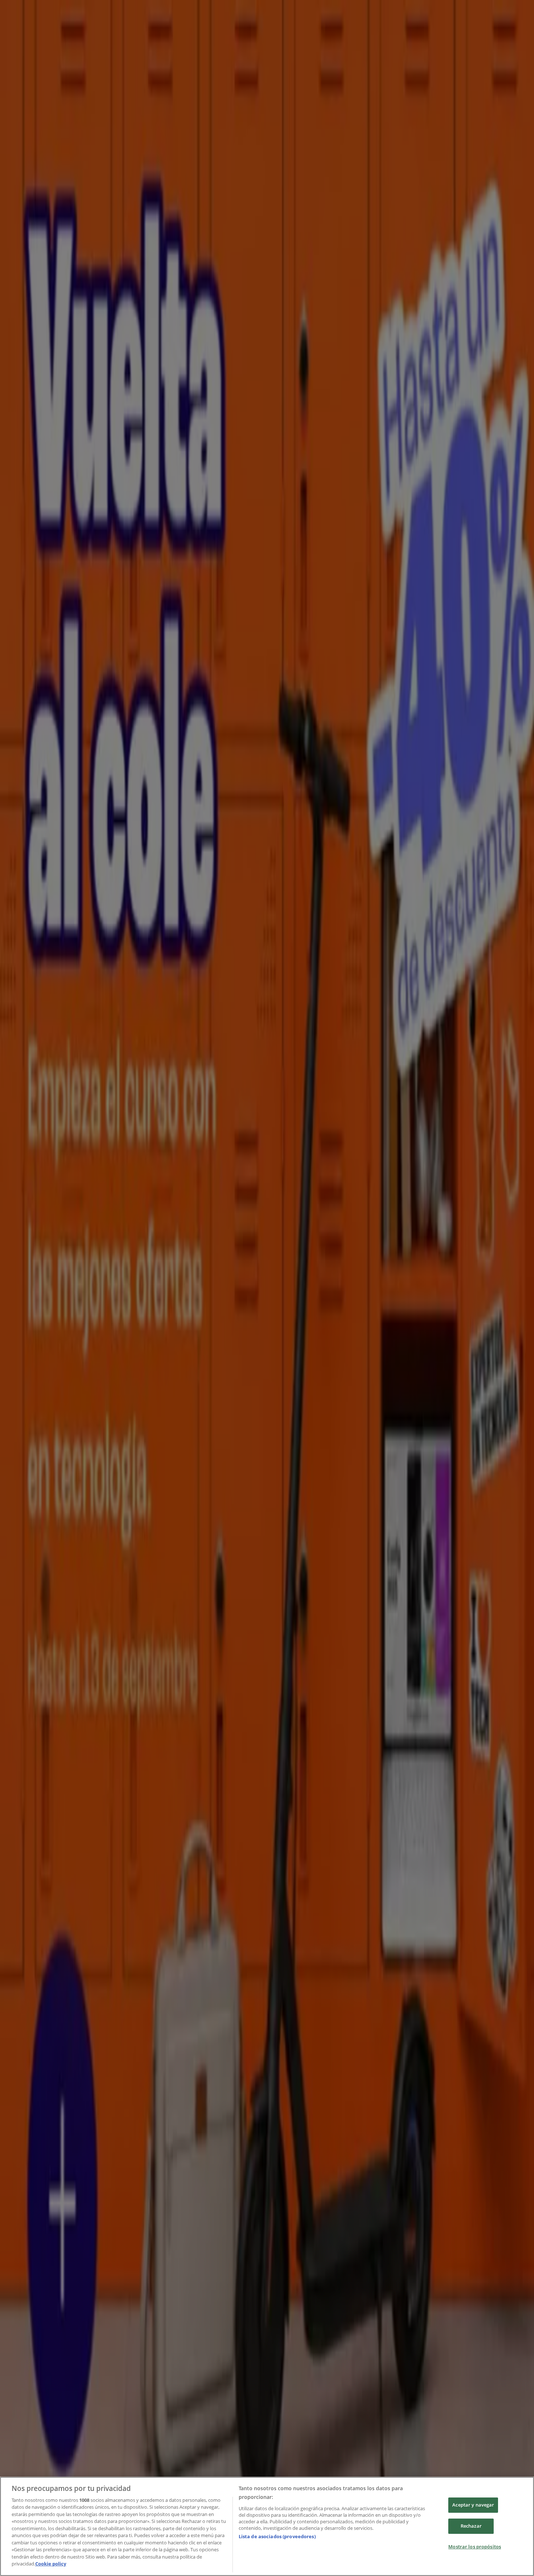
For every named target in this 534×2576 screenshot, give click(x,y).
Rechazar (471, 2526)
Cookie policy (51, 2564)
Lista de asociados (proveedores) (277, 2536)
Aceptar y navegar (473, 2505)
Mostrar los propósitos (475, 2547)
